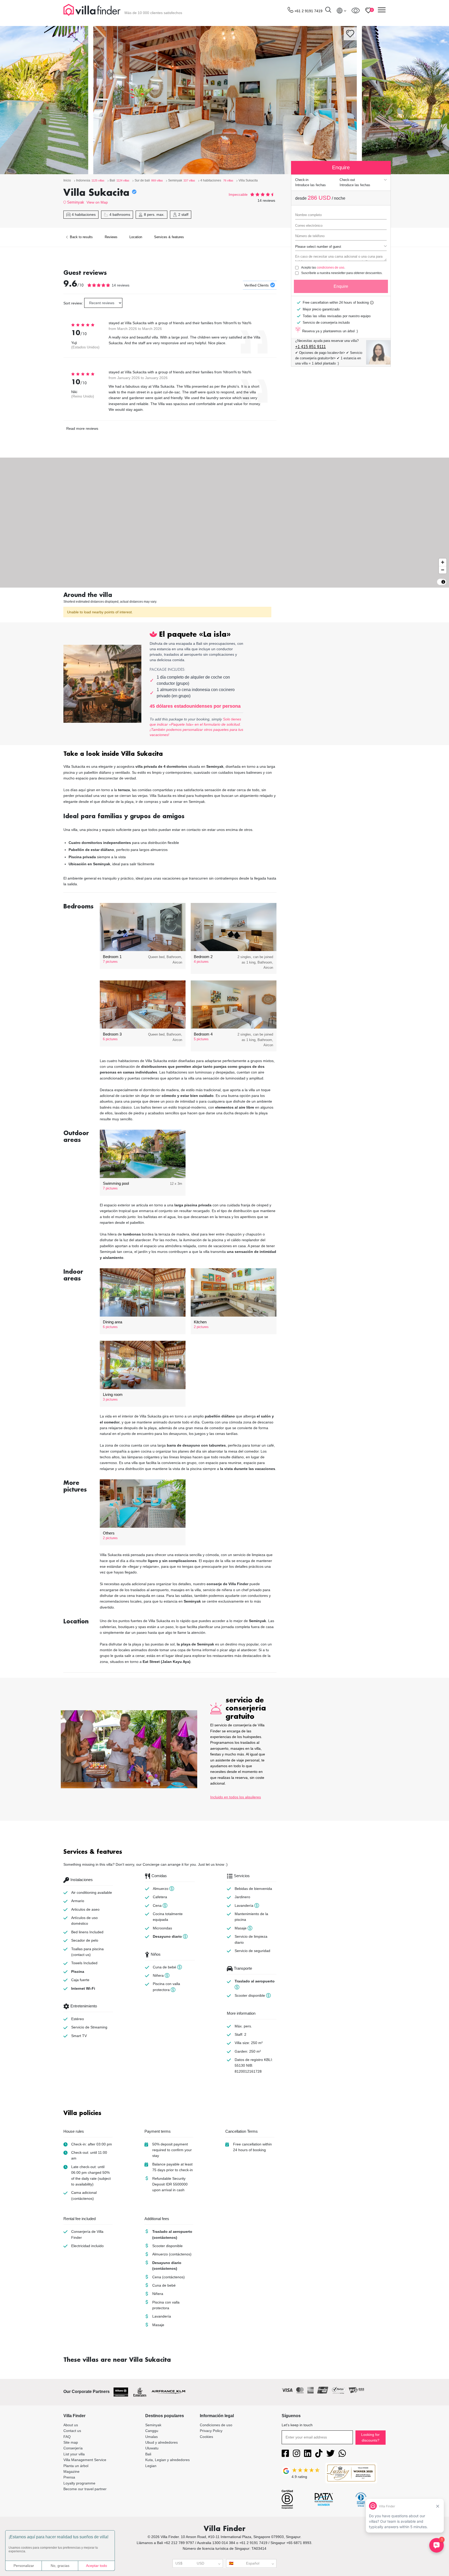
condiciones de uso (331, 268)
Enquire (341, 286)
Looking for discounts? (370, 2437)
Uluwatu (152, 2448)
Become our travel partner (85, 2489)
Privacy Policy (211, 2431)
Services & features (169, 237)
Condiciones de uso (216, 2425)
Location (136, 237)
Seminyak (76, 202)
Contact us (72, 2431)
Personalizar (24, 2566)
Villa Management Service (85, 2460)
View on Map (97, 202)
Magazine (71, 2471)
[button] (170, 754)
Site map (71, 2442)
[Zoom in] (443, 562)
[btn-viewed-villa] (356, 10)
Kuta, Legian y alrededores (167, 2460)
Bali (148, 2454)
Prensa (69, 2477)
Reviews (111, 237)
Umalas (151, 2437)
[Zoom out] (443, 570)
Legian (151, 2466)
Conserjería (73, 2448)
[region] (224, 523)
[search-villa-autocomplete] (328, 11)
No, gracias (60, 2566)
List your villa (74, 2454)
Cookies (206, 2437)
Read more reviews (82, 428)
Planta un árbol (76, 2466)
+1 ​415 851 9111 (311, 347)
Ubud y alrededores (161, 2442)
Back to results (81, 237)
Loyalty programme (79, 2483)
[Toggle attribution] (443, 582)
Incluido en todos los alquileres (236, 1797)
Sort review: (73, 303)
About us (71, 2425)
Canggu (152, 2431)
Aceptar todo (97, 2566)
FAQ (67, 2437)
